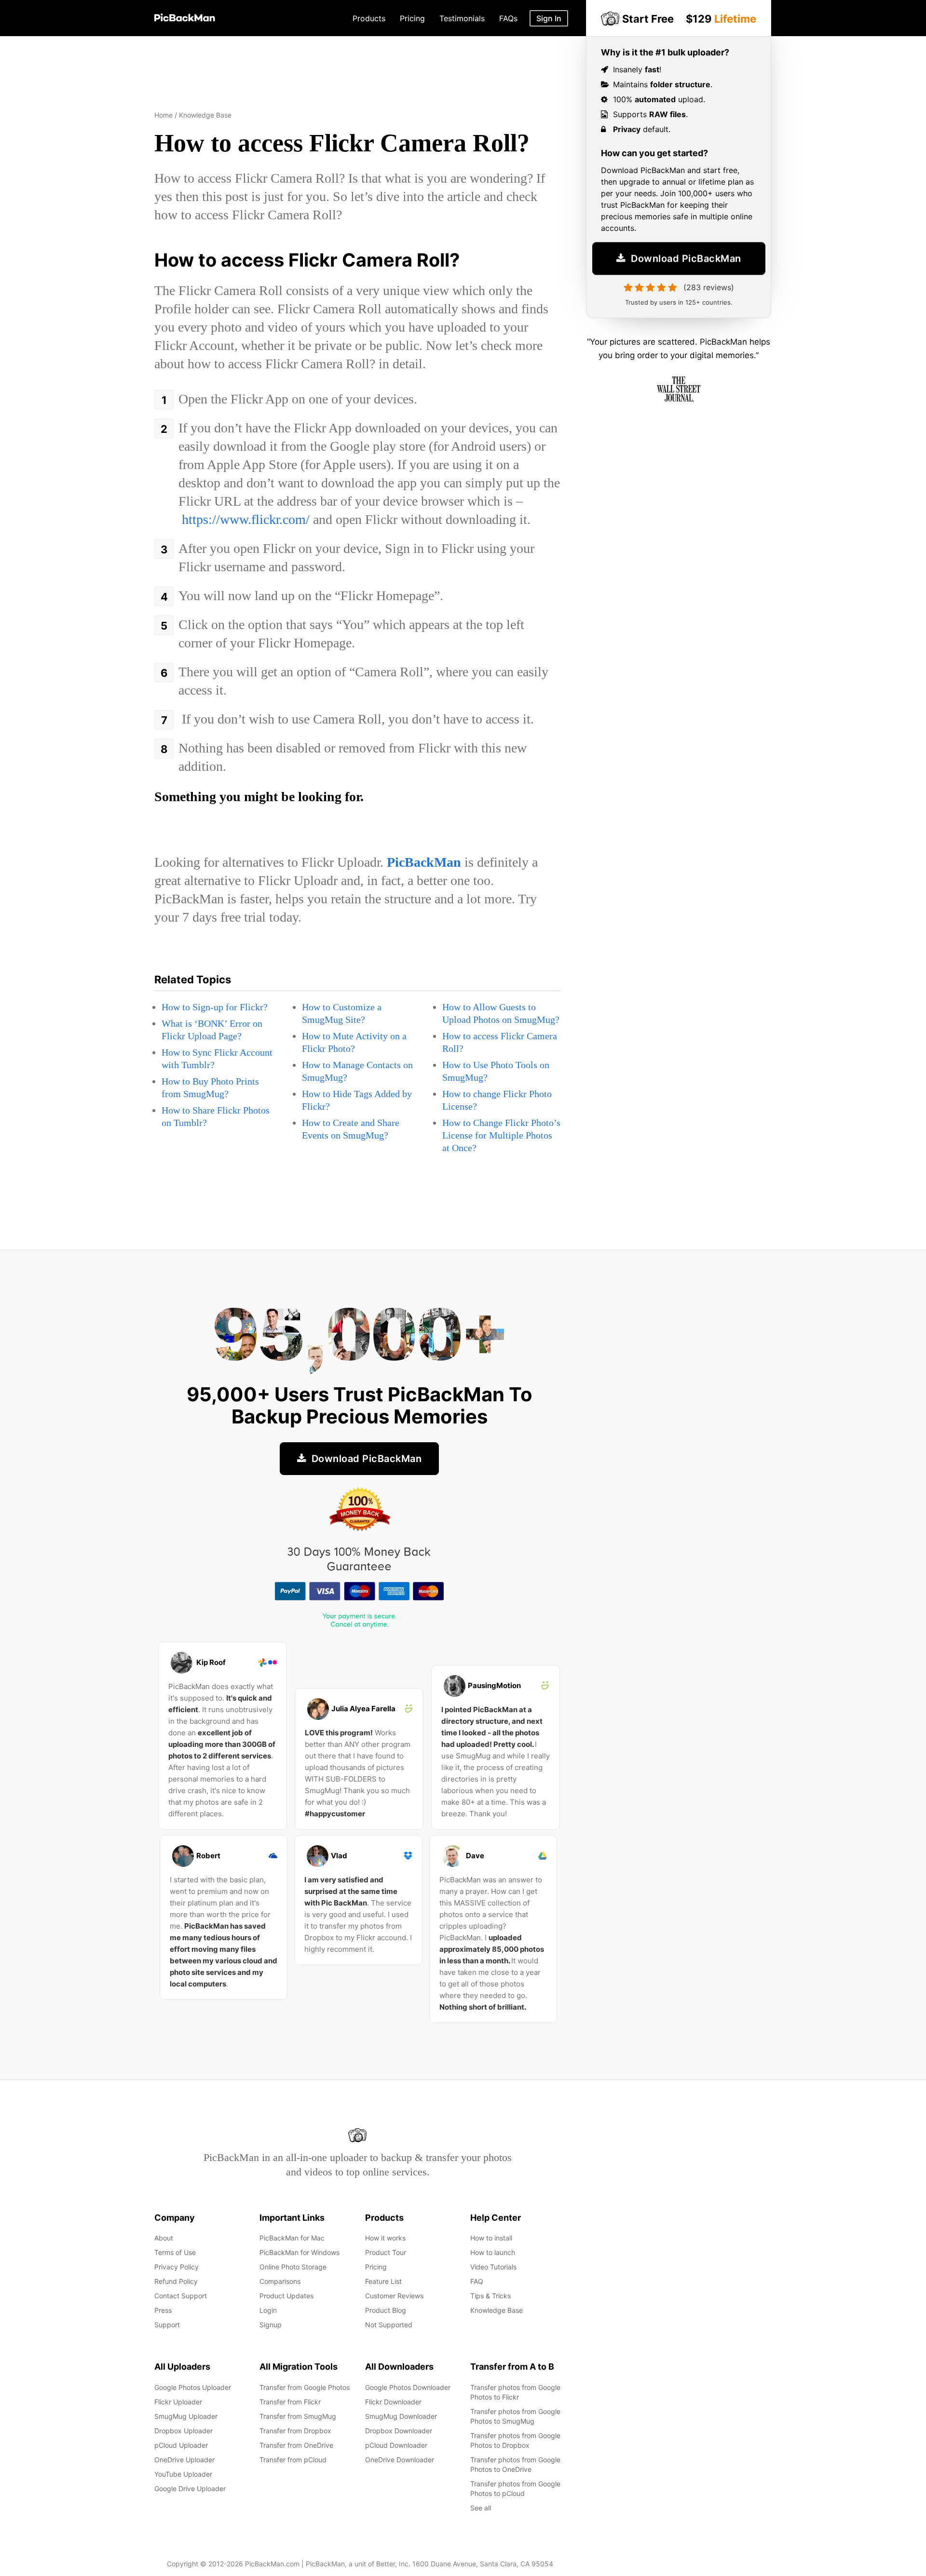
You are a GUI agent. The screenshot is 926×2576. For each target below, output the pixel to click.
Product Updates (286, 2296)
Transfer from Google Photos (305, 2387)
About (164, 2238)
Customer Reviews (394, 2296)
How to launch (493, 2252)
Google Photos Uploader (193, 2387)
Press (163, 2310)
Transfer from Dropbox (295, 2431)
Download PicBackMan (685, 257)
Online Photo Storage (293, 2267)
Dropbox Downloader (399, 2431)
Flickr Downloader (393, 2402)
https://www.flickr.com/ (246, 519)
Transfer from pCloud (293, 2460)
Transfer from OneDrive (296, 2445)
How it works (385, 2238)
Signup (271, 2325)
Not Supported (389, 2325)
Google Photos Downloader (408, 2387)
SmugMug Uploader (186, 2416)
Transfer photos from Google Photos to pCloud (515, 2489)
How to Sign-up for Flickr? (215, 1007)
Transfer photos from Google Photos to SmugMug (515, 2416)
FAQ (477, 2281)
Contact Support (181, 2296)
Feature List (383, 2281)
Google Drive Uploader (190, 2489)
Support (167, 2325)
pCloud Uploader (181, 2445)
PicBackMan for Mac (292, 2238)
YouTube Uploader (183, 2474)
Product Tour (386, 2252)
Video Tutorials (493, 2267)
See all (481, 2508)
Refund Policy (176, 2281)
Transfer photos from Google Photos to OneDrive (515, 2464)
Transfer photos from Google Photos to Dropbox (515, 2440)
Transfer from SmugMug (298, 2416)
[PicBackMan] (185, 16)
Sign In (549, 18)
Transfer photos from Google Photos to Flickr (515, 2392)
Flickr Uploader (178, 2402)
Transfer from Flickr (290, 2402)
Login (268, 2310)
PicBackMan (424, 862)
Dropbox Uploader (184, 2431)
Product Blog (386, 2310)
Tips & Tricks (490, 2296)
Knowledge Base (497, 2310)
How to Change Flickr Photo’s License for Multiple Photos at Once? (501, 1135)
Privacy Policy (177, 2267)
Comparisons (280, 2281)
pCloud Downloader (396, 2445)
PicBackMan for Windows (300, 2252)
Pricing (376, 2267)
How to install (491, 2238)
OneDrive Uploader (184, 2460)
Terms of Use (175, 2252)
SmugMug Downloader (401, 2416)
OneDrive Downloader (400, 2460)
